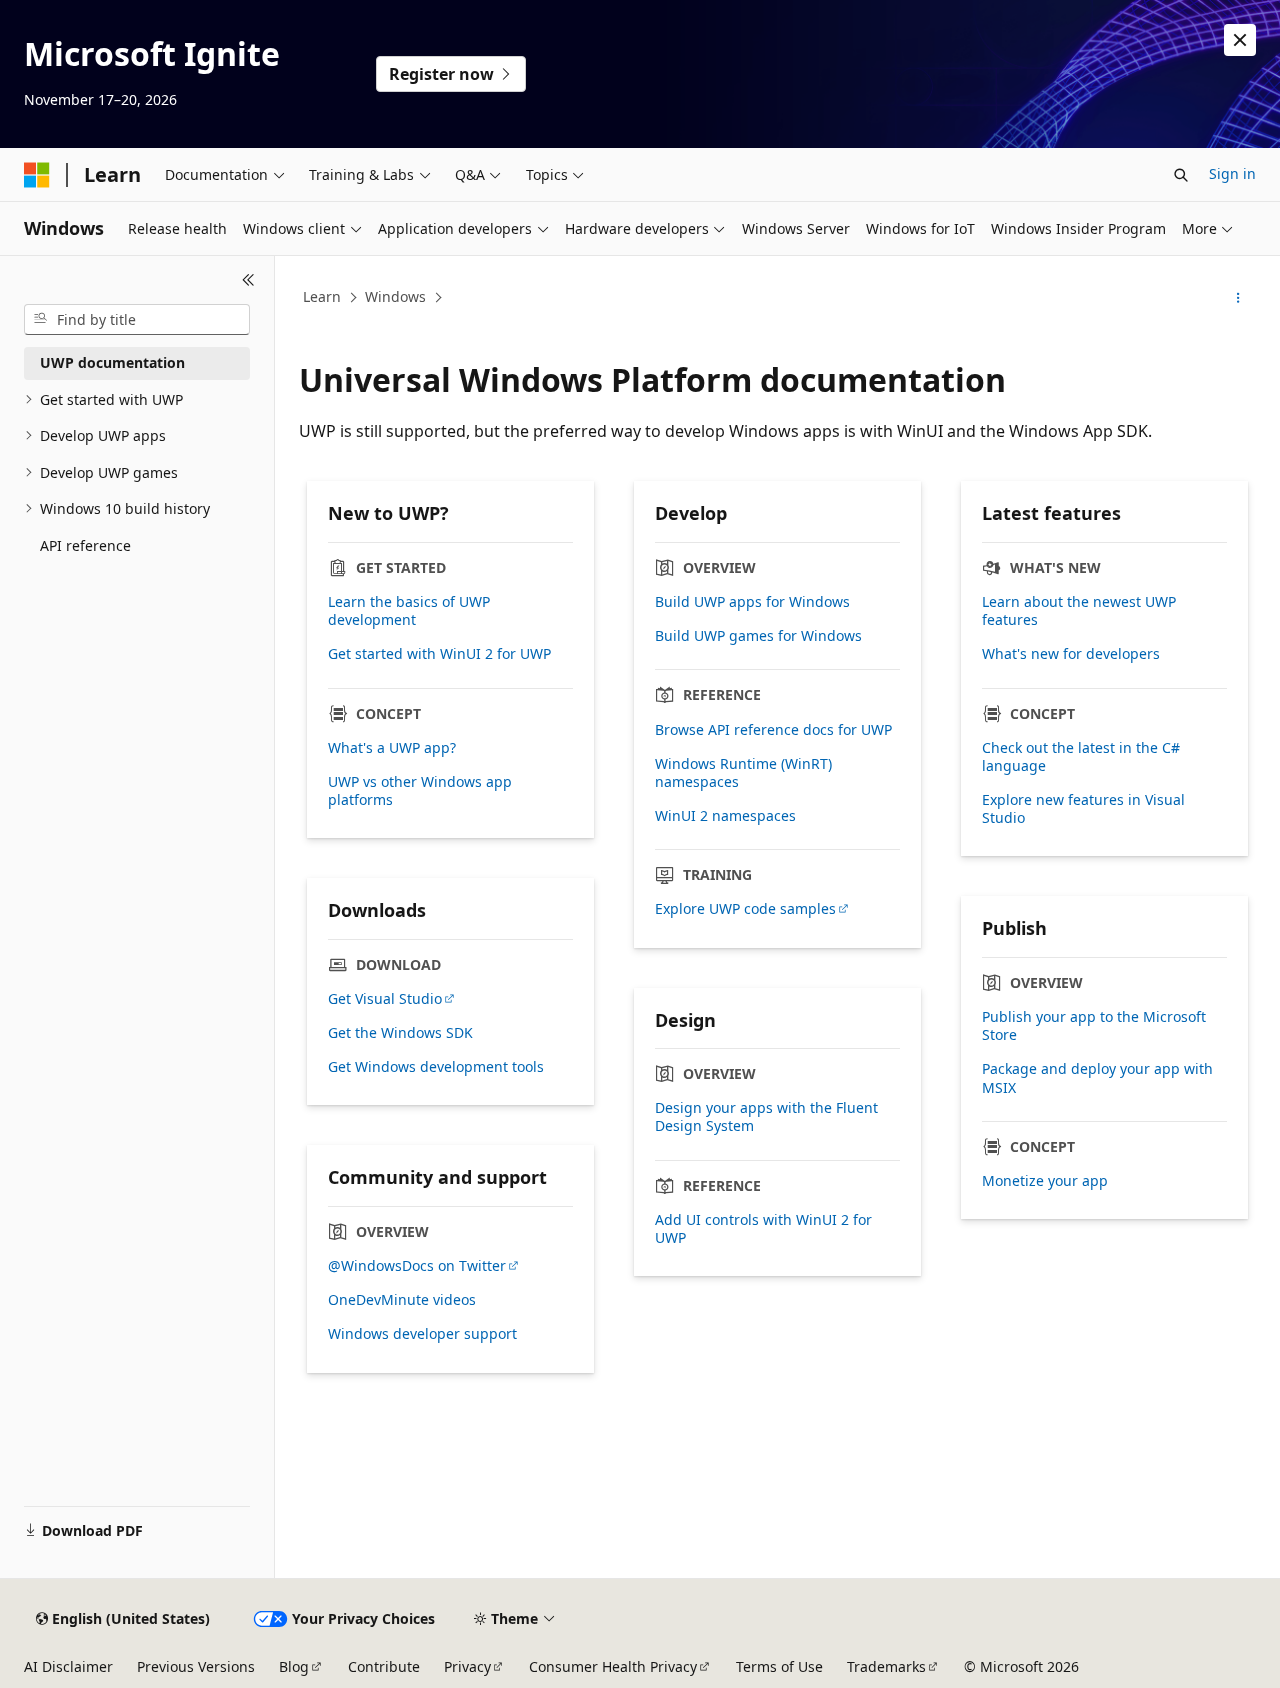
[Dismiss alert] (1240, 40)
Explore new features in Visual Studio (1083, 809)
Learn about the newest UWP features (1079, 611)
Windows (395, 296)
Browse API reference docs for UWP (773, 730)
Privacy (467, 1666)
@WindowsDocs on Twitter (417, 1266)
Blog (294, 1666)
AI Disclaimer (68, 1666)
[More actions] (1238, 298)
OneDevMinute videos (402, 1300)
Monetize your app (1045, 1181)
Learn (322, 296)
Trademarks (886, 1666)
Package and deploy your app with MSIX (1097, 1078)
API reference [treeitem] (85, 545)
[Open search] (1181, 175)
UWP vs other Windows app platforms (420, 791)
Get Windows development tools (436, 1067)
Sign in (1232, 173)
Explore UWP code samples (745, 909)
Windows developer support (422, 1334)
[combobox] (137, 320)
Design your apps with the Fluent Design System (766, 1117)
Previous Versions (196, 1666)
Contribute (384, 1666)
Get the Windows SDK (400, 1033)
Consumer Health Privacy (613, 1666)
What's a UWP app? (392, 748)
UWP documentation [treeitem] (112, 362)
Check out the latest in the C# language (1081, 757)
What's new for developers (1071, 654)
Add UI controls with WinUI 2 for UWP (763, 1229)
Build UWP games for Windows (758, 636)
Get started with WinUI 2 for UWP (439, 654)
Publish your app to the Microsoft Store (1094, 1026)
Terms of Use (779, 1666)
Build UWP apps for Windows (752, 602)
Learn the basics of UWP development (409, 611)
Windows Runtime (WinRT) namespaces (743, 773)
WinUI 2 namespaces (725, 816)
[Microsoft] (37, 175)
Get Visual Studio (385, 999)
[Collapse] (248, 280)
